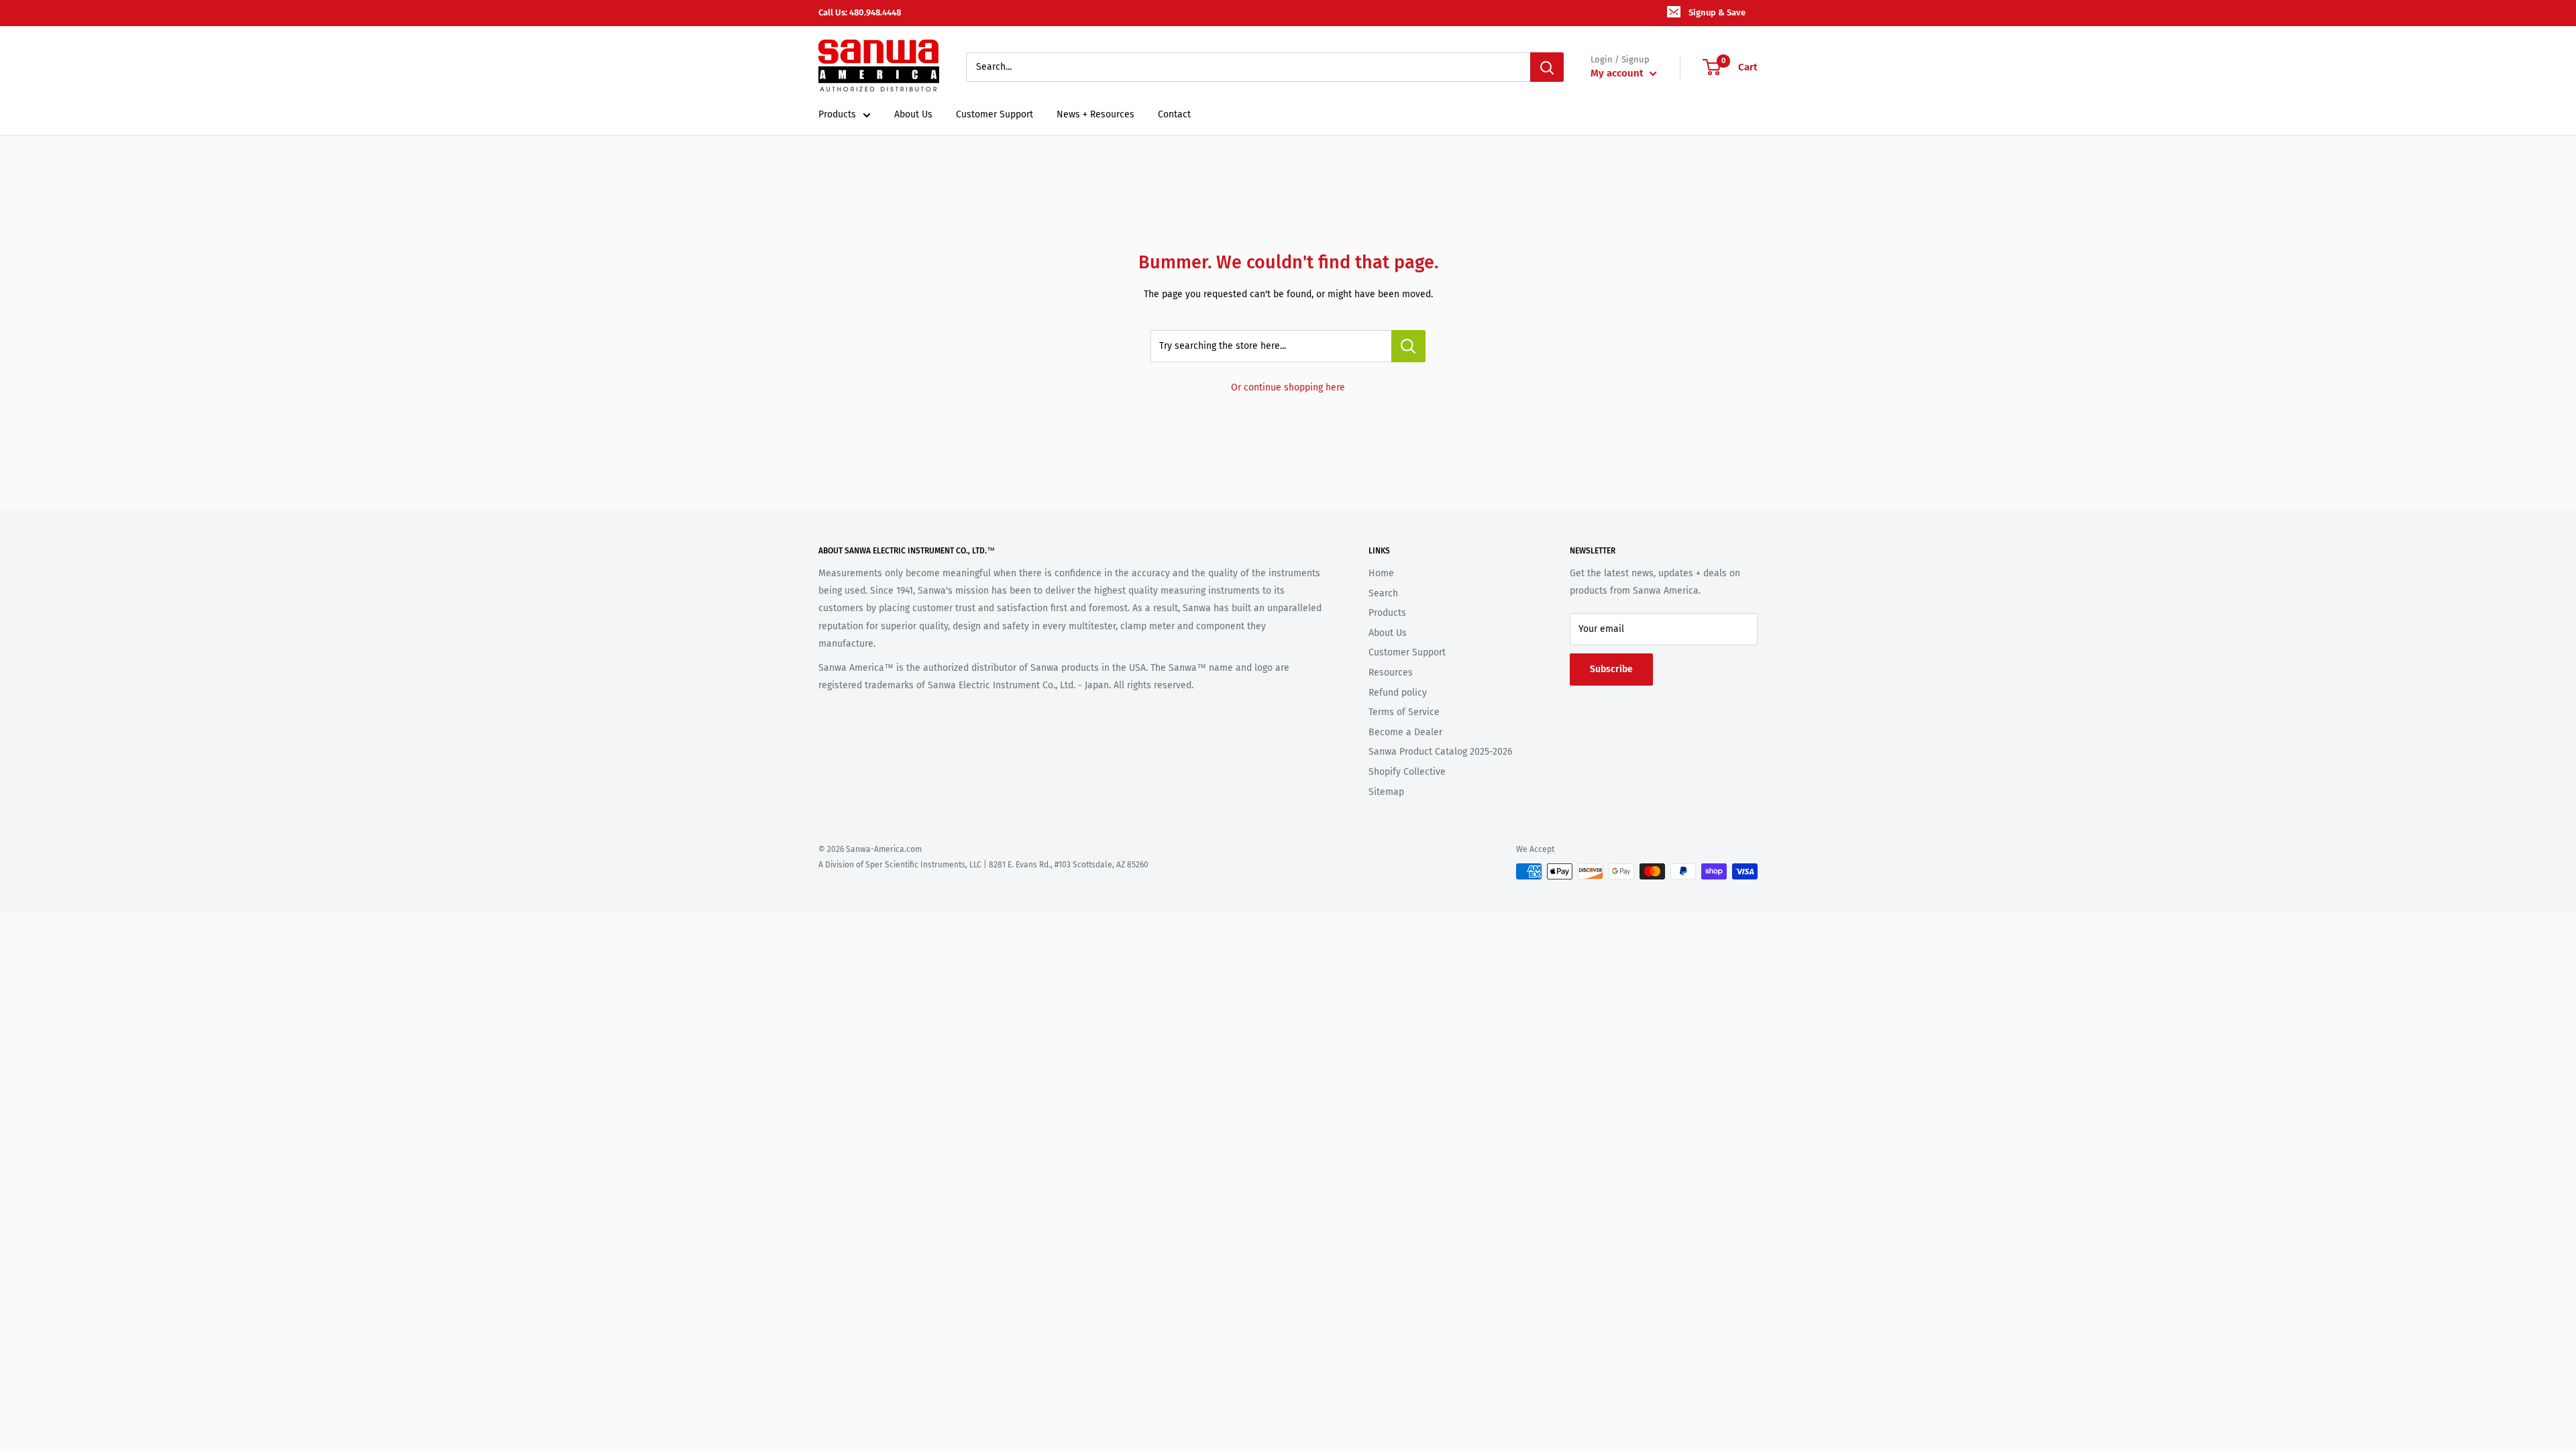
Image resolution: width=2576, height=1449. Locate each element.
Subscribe (1611, 669)
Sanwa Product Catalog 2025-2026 (1440, 752)
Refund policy (1398, 693)
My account (1618, 73)
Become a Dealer (1405, 732)
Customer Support (995, 114)
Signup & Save (1717, 12)
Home (1381, 573)
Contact (1174, 114)
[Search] (1547, 67)
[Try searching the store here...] (1408, 346)
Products (837, 114)
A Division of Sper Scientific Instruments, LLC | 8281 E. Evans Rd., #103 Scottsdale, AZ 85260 (983, 865)
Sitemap (1386, 792)
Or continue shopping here (1288, 387)
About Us (913, 114)
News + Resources (1095, 114)
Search (1383, 593)
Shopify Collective (1407, 772)
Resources (1391, 673)
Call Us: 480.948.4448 (860, 12)
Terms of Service (1404, 712)
